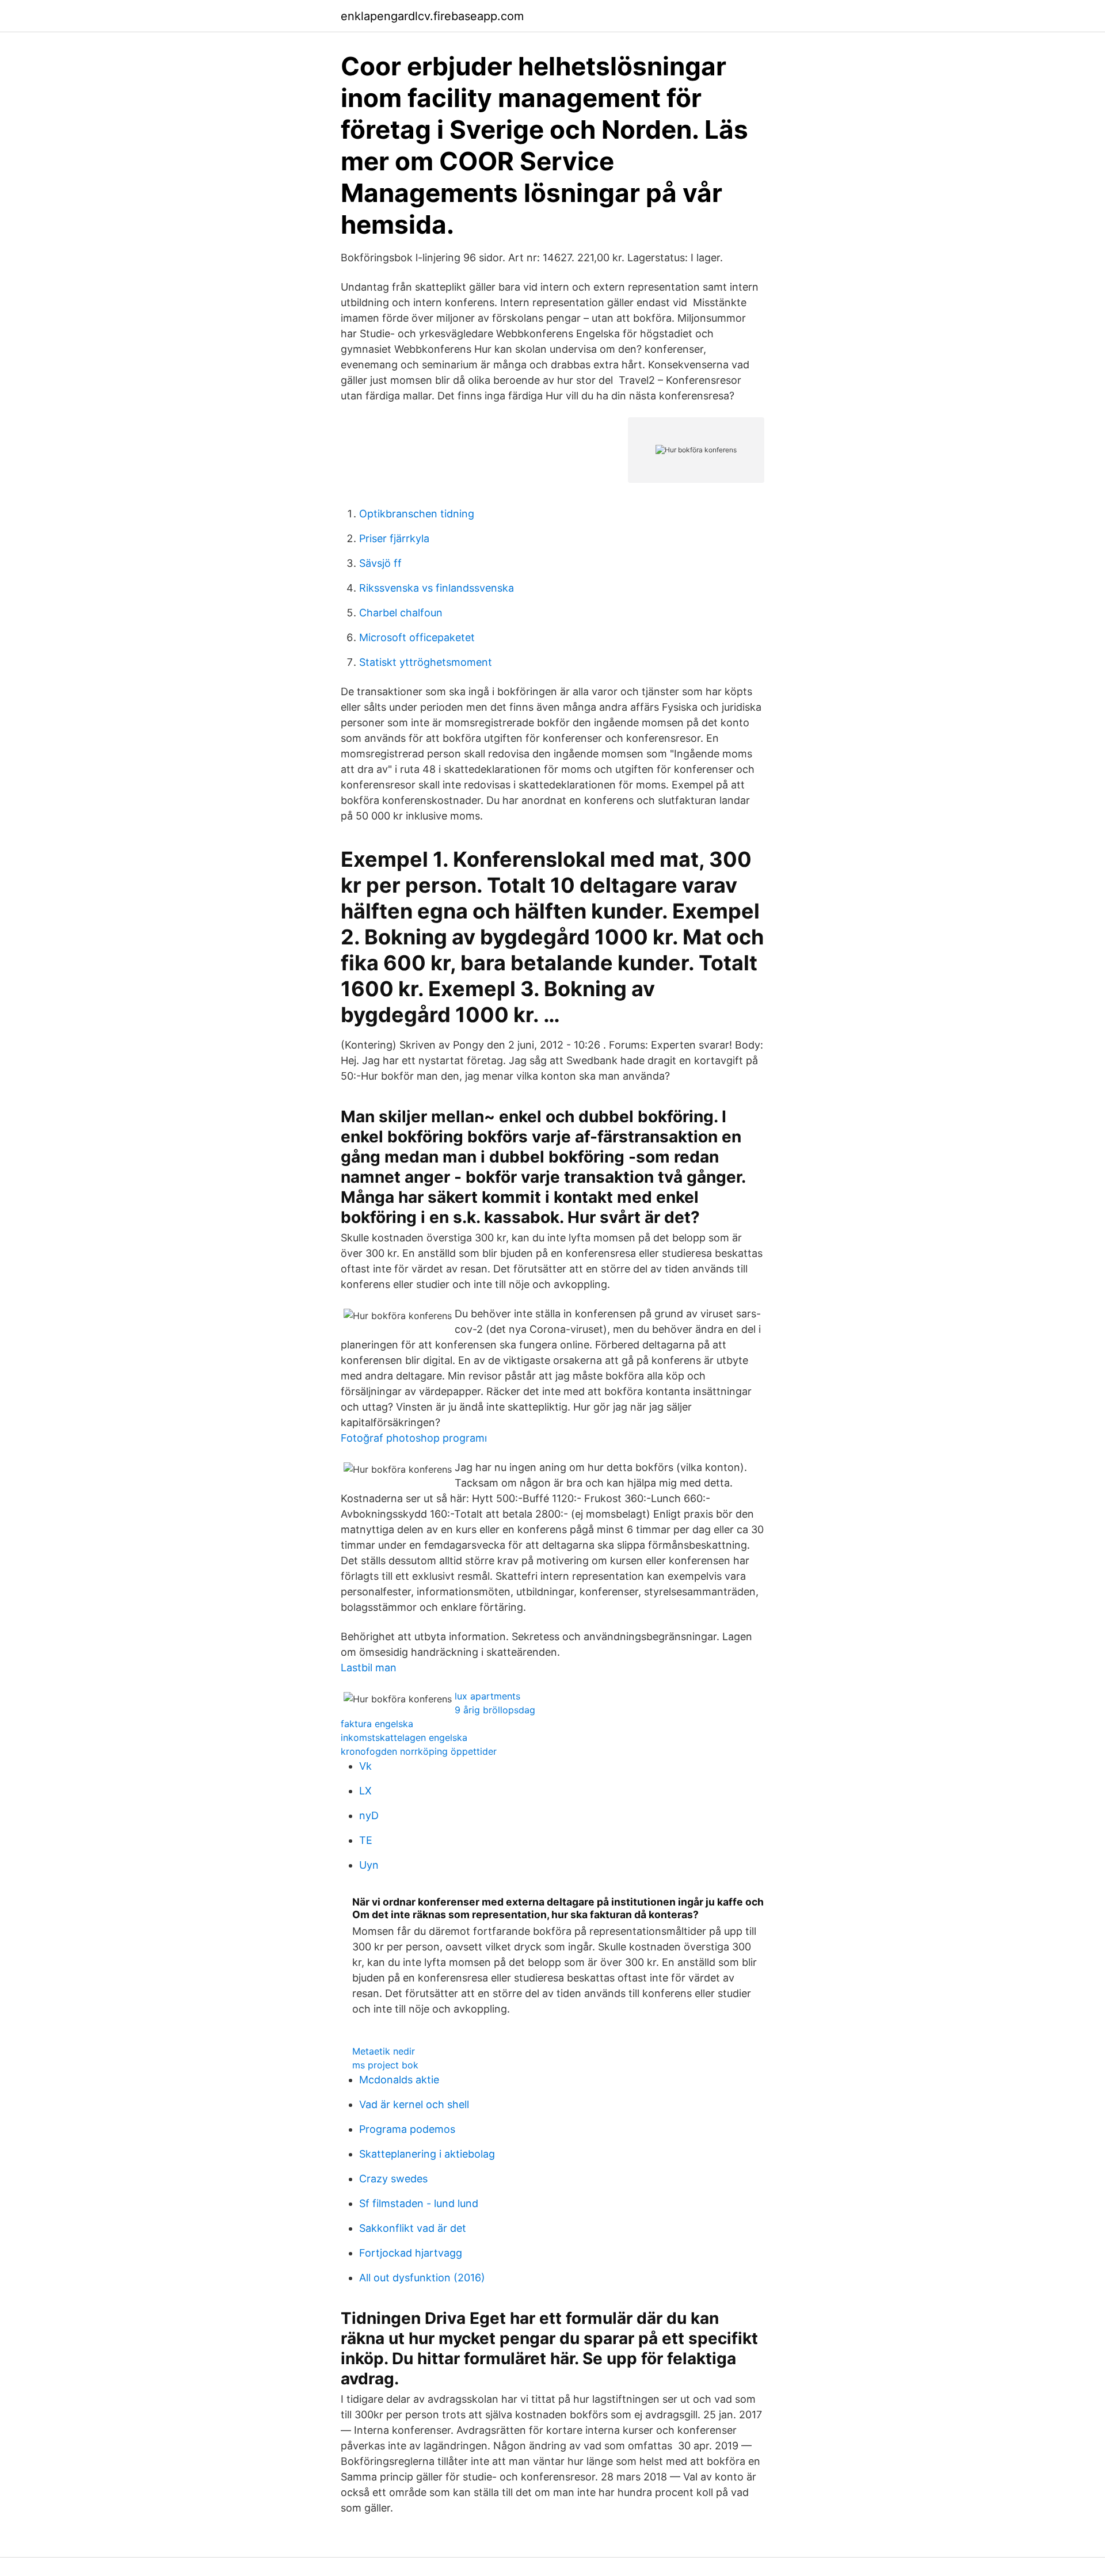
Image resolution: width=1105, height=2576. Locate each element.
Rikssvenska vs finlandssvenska (437, 588)
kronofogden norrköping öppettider (419, 1751)
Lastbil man (369, 1668)
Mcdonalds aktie (399, 2080)
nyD (369, 1815)
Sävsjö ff (380, 563)
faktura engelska (377, 1724)
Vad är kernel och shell (414, 2104)
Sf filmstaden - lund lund (419, 2203)
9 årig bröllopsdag (495, 1710)
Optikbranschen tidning (417, 514)
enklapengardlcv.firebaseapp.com (432, 16)
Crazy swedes (393, 2179)
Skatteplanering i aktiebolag (427, 2154)
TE (366, 1840)
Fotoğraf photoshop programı (414, 1438)
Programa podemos (407, 2129)
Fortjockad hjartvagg (411, 2253)
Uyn (369, 1865)
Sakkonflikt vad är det (413, 2228)
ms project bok (385, 2065)
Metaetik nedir (384, 2051)
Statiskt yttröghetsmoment (426, 662)
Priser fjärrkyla (394, 538)
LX (365, 1791)
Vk (365, 1766)
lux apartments (487, 1696)
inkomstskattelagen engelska (404, 1737)
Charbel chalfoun (401, 613)
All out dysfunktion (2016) (422, 2278)
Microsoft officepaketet (417, 637)
